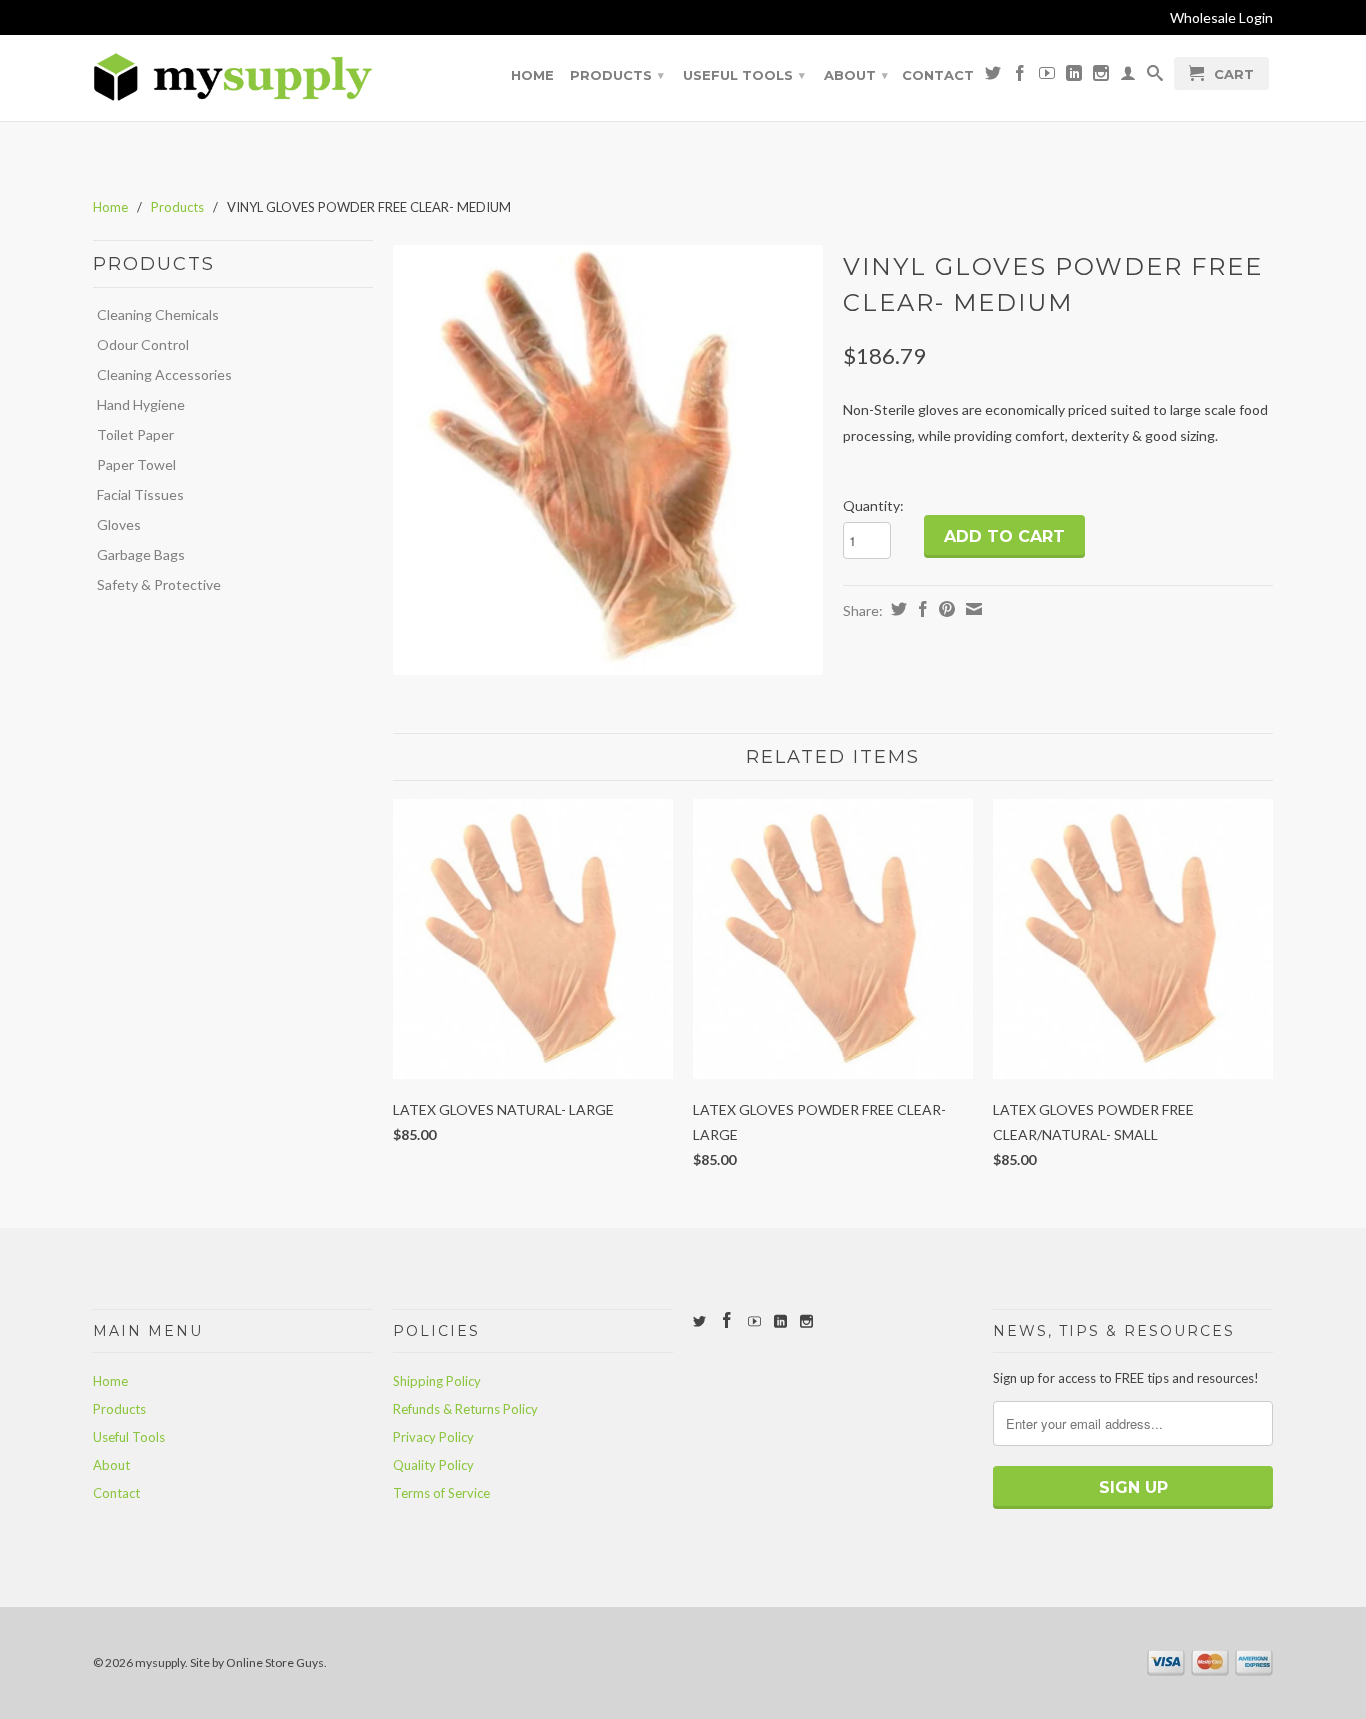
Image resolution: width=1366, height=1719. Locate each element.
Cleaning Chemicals (158, 314)
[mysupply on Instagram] (1101, 77)
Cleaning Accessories (164, 374)
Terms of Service (441, 1493)
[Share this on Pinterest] (944, 609)
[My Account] (1128, 77)
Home (532, 75)
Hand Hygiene (141, 404)
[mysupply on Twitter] (993, 77)
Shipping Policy (437, 1381)
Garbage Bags (141, 554)
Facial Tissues (140, 494)
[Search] (1155, 77)
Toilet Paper (135, 434)
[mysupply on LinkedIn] (1074, 77)
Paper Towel (136, 464)
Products (617, 75)
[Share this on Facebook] (920, 609)
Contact (938, 75)
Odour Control (143, 344)
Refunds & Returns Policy (465, 1409)
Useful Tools (744, 75)
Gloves (119, 524)
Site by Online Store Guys (257, 1662)
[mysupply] (233, 77)
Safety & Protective (159, 584)
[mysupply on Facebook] (1020, 77)
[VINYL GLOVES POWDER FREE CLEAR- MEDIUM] (608, 460)
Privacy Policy (433, 1437)
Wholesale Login (1221, 17)
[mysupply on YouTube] (1047, 77)
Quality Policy (433, 1465)
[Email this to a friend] (971, 609)
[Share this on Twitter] (896, 609)
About (856, 75)
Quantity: (873, 505)
